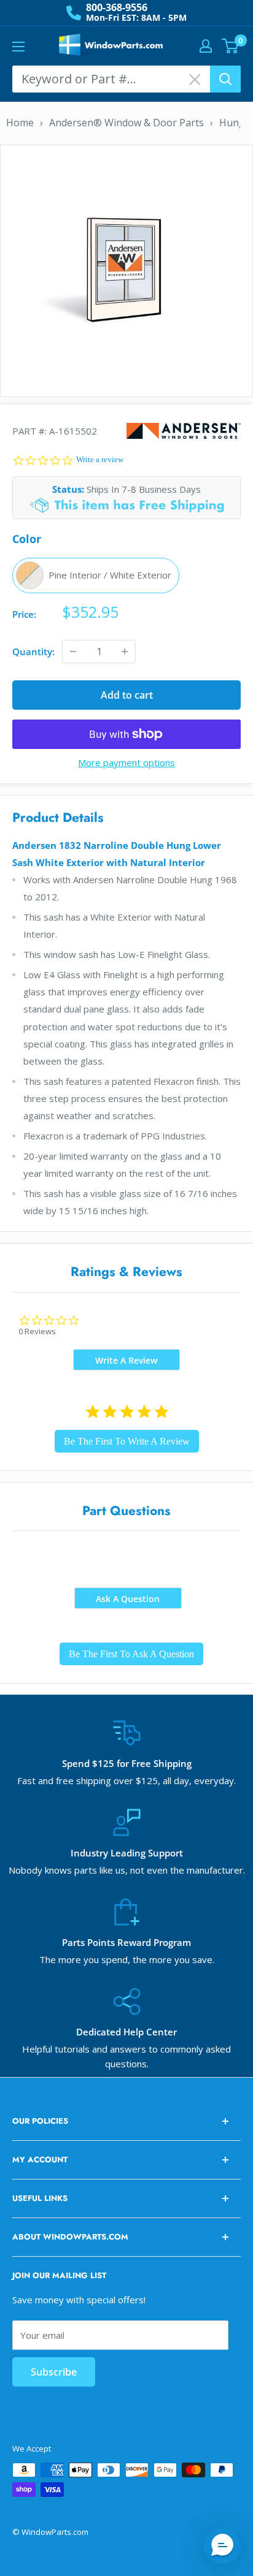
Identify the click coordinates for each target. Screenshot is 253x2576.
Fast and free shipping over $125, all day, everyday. (126, 1780)
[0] (231, 46)
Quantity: (33, 652)
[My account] (206, 46)
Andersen (184, 431)
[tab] (127, 1360)
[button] (222, 2545)
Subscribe (54, 2372)
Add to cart (127, 695)
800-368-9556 (117, 7)
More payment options (126, 762)
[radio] (96, 576)
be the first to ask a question (131, 1654)
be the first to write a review (127, 1441)
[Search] (225, 79)
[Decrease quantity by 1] (73, 652)
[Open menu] (18, 47)
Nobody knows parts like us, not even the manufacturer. (127, 1870)
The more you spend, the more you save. (127, 1959)
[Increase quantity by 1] (125, 652)
